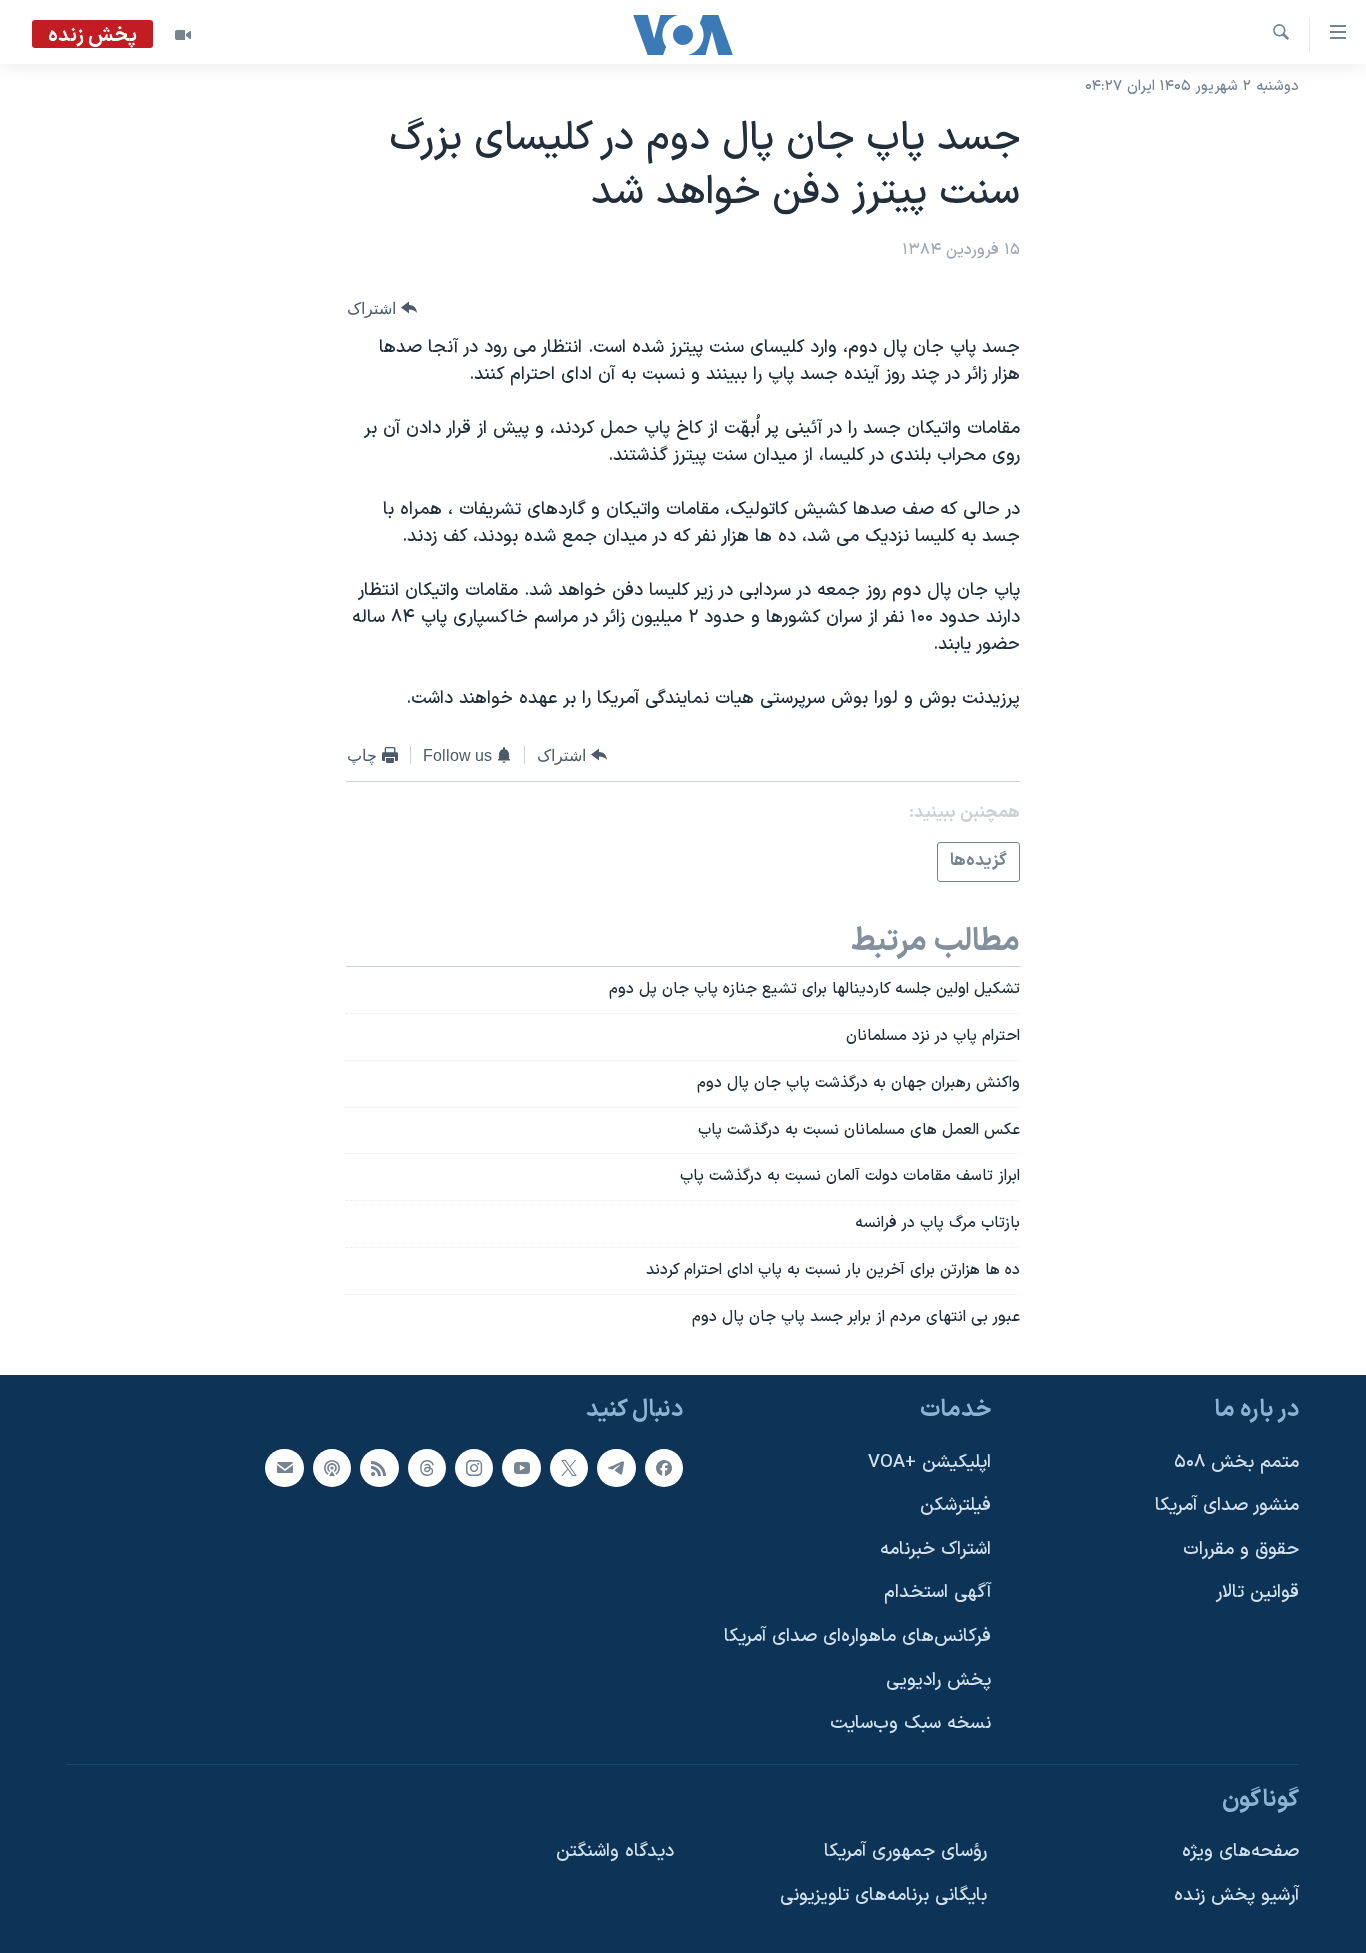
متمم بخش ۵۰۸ (1236, 1461)
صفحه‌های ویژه (1240, 1851)
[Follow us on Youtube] (521, 1467)
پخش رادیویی (938, 1679)
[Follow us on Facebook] (664, 1467)
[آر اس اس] (379, 1467)
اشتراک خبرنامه (935, 1549)
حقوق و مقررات (1241, 1549)
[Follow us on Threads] (427, 1467)
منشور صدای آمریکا (1227, 1505)
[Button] (382, 308)
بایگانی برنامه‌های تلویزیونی (883, 1895)
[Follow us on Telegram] (616, 1467)
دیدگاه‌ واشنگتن (615, 1851)
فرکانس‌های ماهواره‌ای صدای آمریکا (857, 1636)
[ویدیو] (183, 35)
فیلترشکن (955, 1505)
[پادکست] (332, 1467)
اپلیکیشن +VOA (929, 1461)
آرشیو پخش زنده (1236, 1895)
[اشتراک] (284, 1467)
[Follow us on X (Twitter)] (569, 1467)
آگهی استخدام (937, 1592)
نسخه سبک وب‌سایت (910, 1723)
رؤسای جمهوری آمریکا (905, 1851)
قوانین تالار (1257, 1592)
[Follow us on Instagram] (474, 1467)
